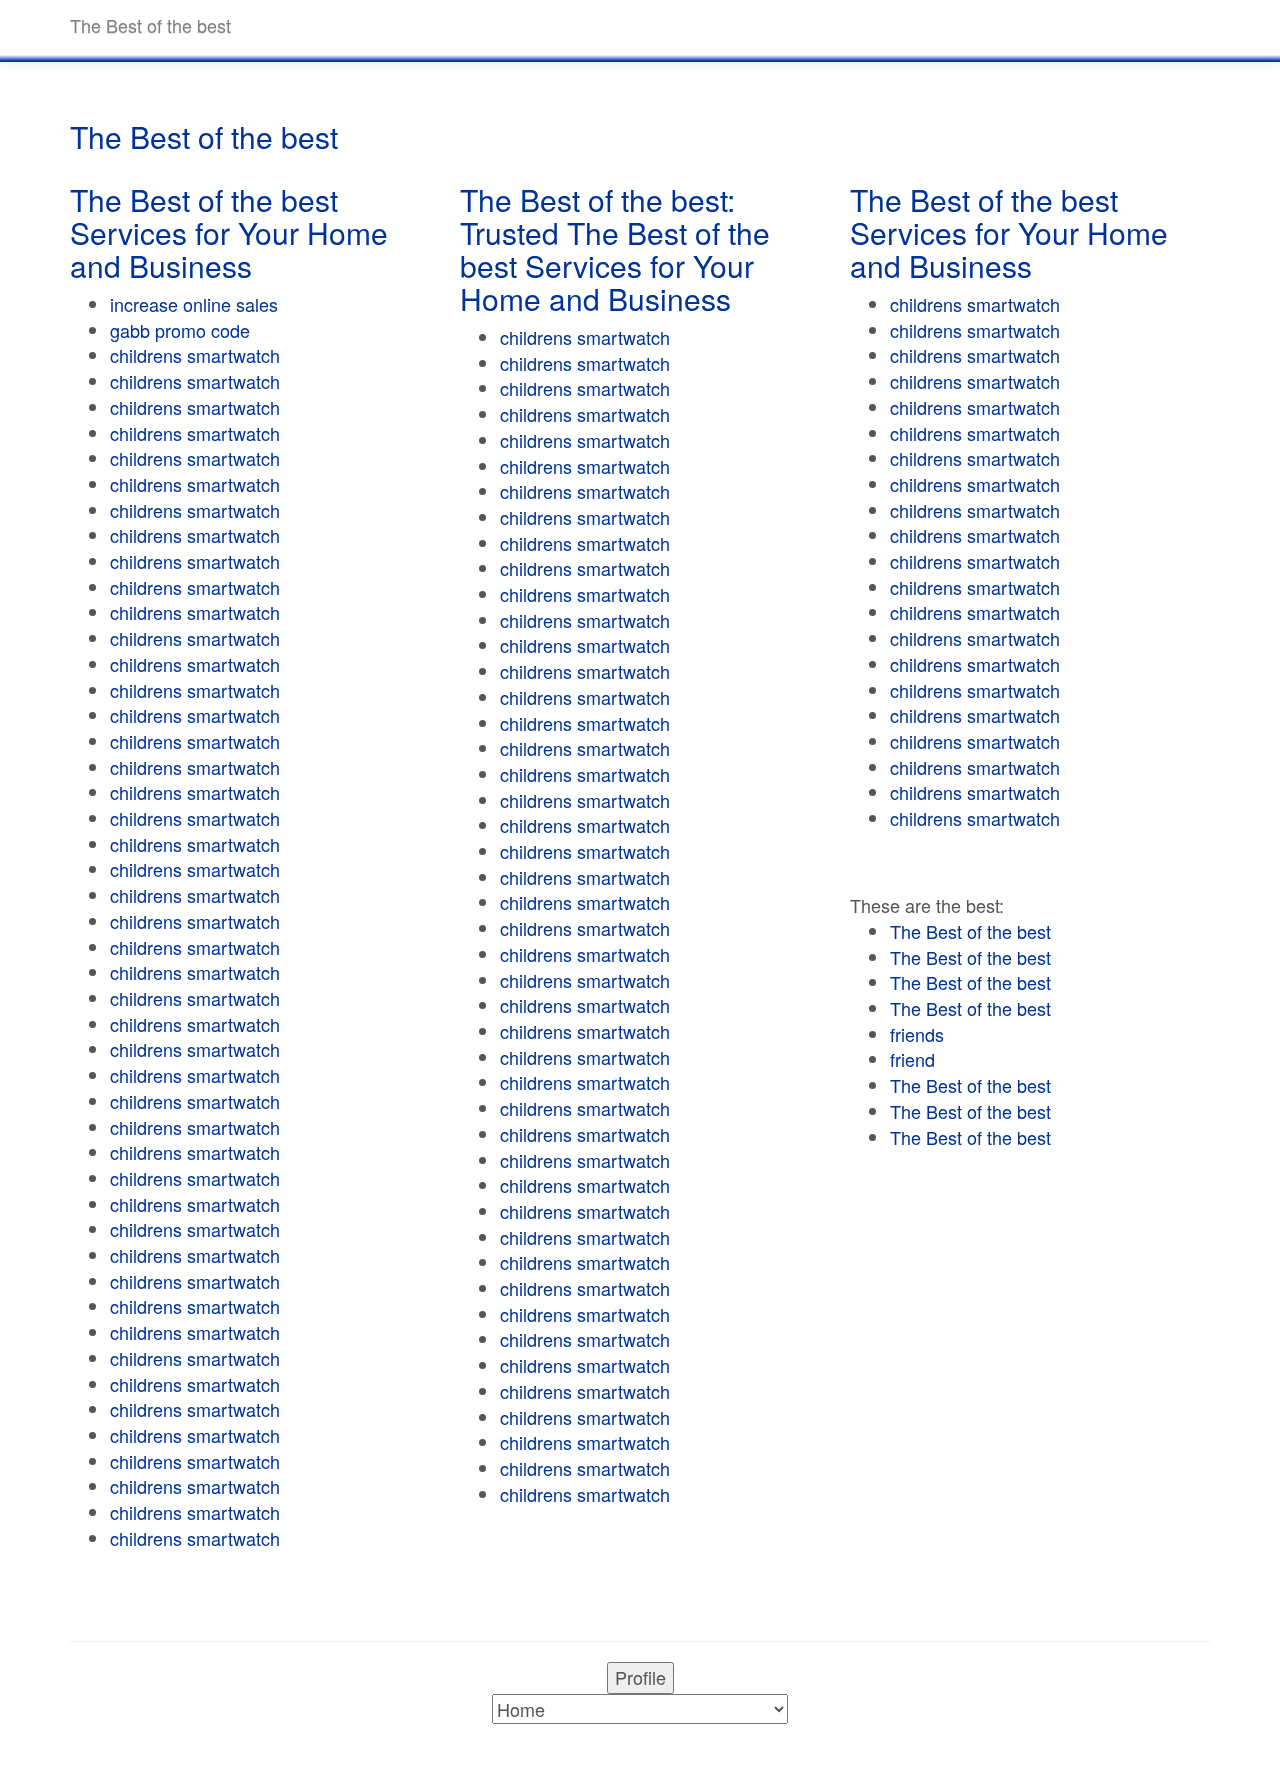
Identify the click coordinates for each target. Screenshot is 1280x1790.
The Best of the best (970, 931)
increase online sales (194, 304)
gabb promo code (180, 330)
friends (917, 1034)
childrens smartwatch (195, 355)
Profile (640, 1677)
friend (912, 1059)
